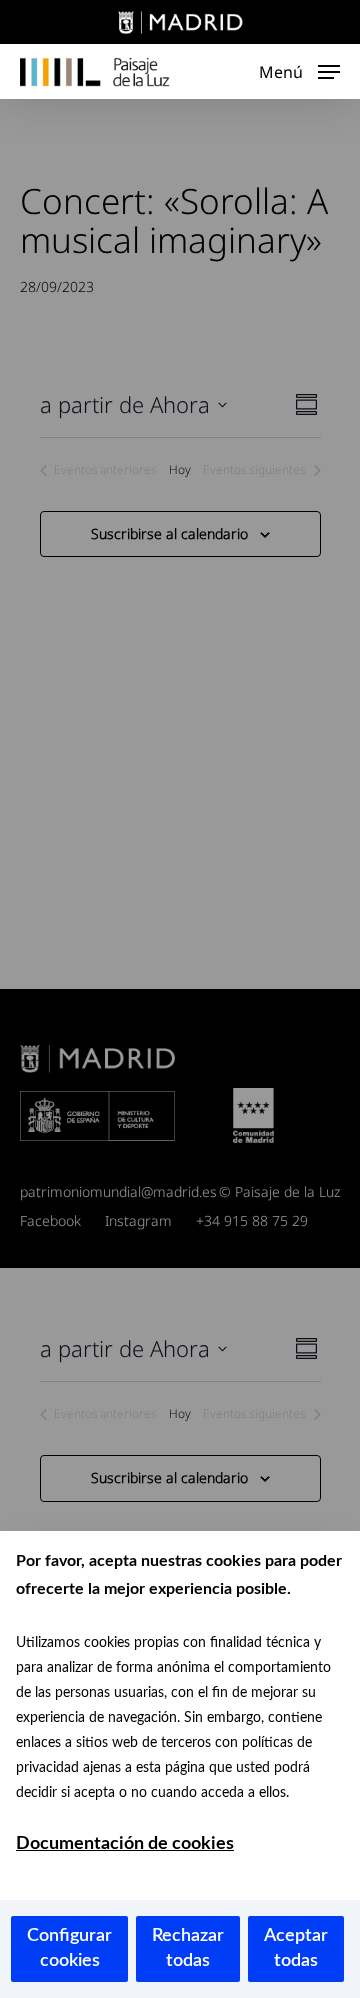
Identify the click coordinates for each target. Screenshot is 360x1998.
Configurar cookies (69, 1948)
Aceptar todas (296, 1948)
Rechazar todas (188, 1948)
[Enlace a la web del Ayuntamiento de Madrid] (180, 25)
